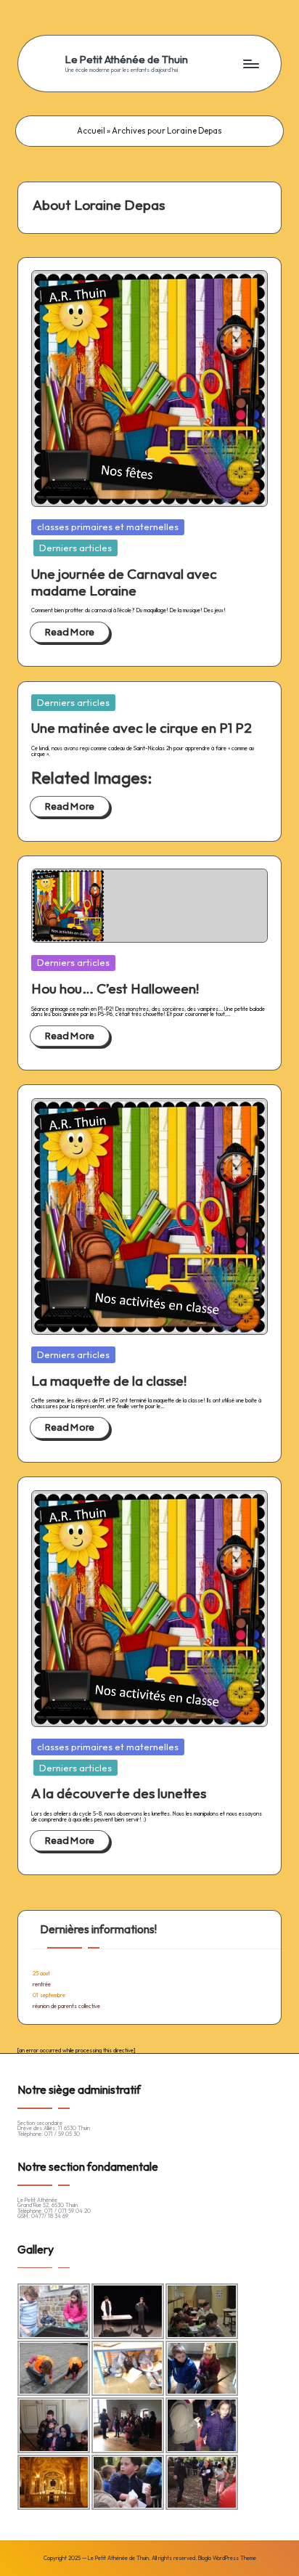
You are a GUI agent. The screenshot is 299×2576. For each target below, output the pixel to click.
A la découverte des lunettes (119, 1793)
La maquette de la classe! (109, 1381)
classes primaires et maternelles (108, 527)
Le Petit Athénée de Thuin (127, 60)
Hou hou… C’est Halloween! (115, 988)
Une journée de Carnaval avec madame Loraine (124, 582)
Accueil (91, 131)
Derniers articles (75, 548)
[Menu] (250, 64)
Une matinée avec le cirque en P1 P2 (142, 728)
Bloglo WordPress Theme (227, 2559)
